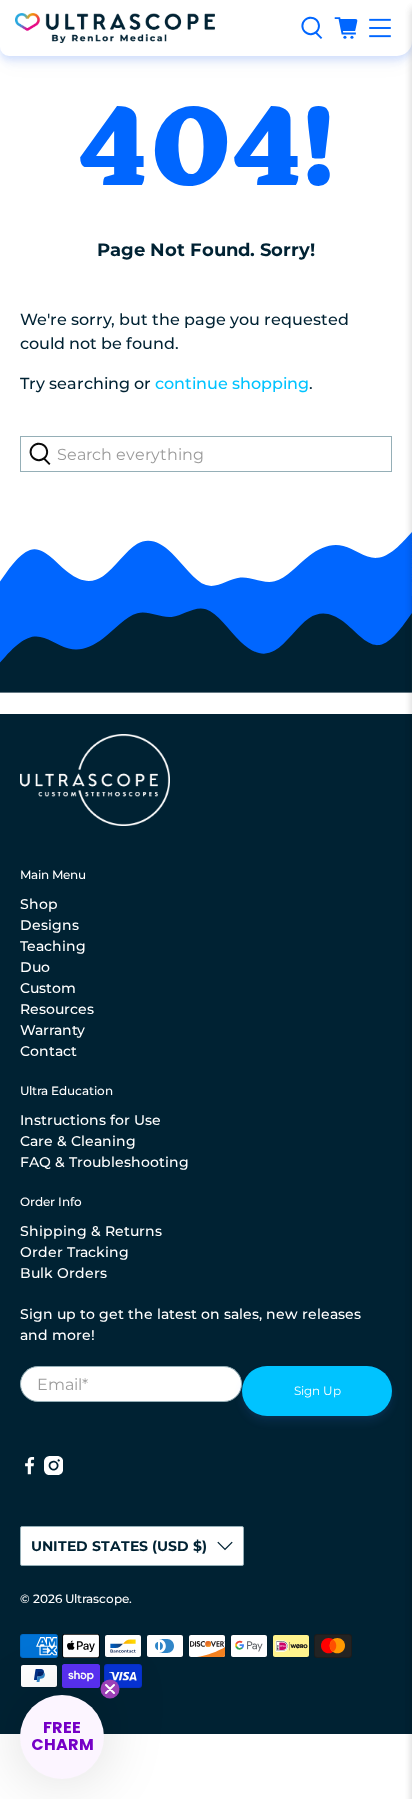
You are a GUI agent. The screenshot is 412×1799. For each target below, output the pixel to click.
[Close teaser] (110, 1689)
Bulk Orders (63, 1273)
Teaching (53, 946)
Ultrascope (97, 1599)
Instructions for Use (90, 1120)
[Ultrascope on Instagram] (53, 1470)
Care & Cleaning (78, 1141)
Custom (48, 988)
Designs (49, 925)
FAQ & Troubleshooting (104, 1162)
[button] (62, 1737)
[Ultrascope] (150, 28)
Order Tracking (74, 1252)
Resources (57, 1009)
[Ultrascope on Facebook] (29, 1470)
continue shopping (232, 383)
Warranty (52, 1030)
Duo (35, 967)
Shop (39, 904)
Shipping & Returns (91, 1231)
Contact (48, 1051)
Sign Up (317, 1390)
